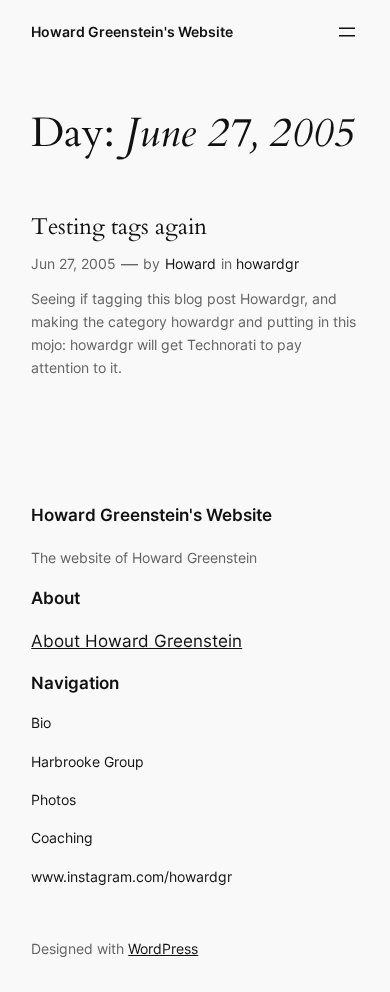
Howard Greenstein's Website (132, 31)
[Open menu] (347, 32)
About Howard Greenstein (136, 641)
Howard (190, 263)
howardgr (267, 263)
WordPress (163, 948)
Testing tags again (119, 226)
